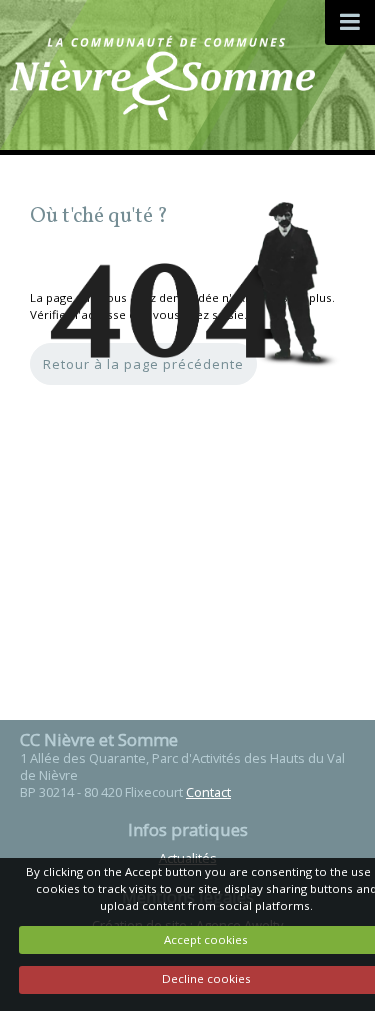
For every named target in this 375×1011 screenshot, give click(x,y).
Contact (208, 792)
